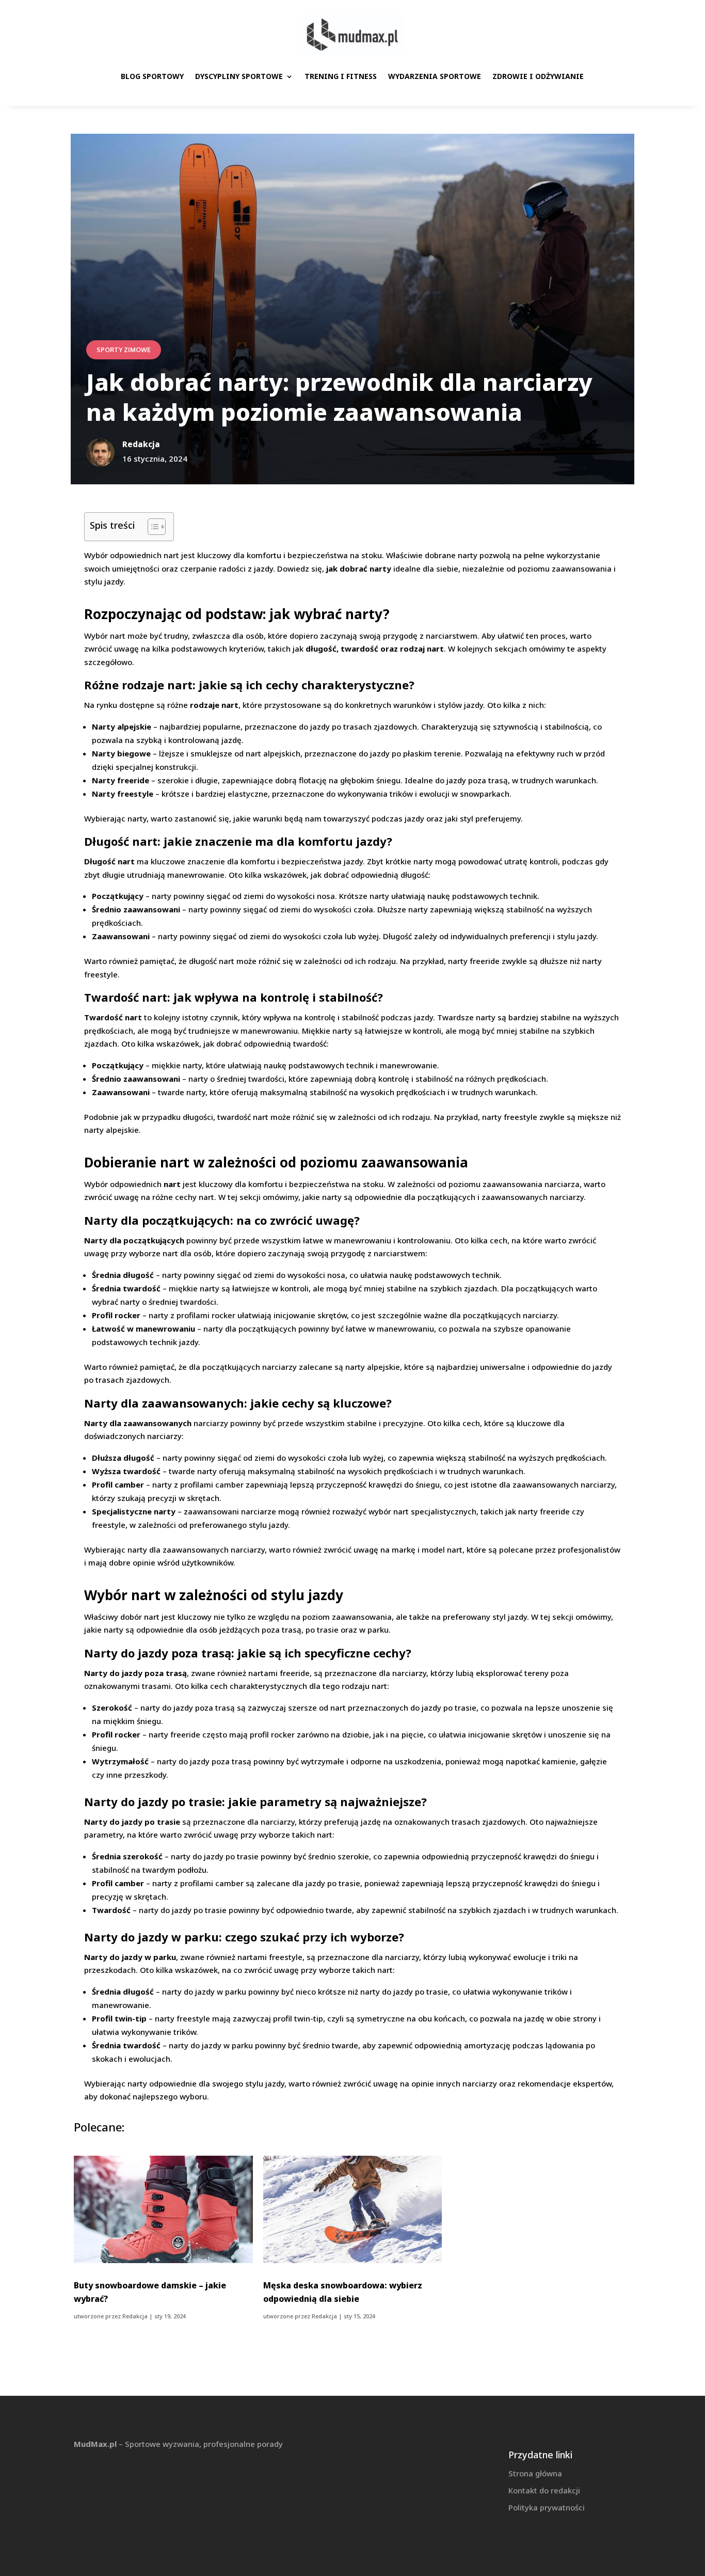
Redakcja (135, 2316)
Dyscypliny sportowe (239, 76)
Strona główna (535, 2473)
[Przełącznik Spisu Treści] (151, 527)
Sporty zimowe (124, 350)
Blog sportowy (152, 76)
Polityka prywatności (547, 2507)
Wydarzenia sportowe (435, 76)
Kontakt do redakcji (544, 2490)
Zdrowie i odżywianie (538, 76)
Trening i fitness (341, 76)
